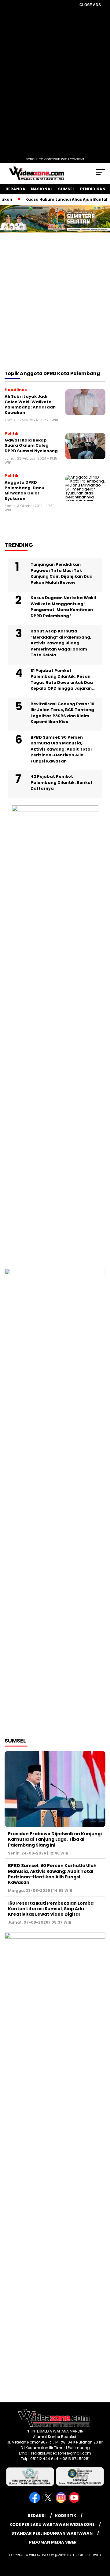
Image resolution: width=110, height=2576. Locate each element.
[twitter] (48, 2501)
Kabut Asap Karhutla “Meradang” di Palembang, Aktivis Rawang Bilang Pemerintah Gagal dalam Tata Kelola (61, 643)
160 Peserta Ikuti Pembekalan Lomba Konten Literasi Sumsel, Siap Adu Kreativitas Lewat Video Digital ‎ (51, 1909)
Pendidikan (93, 189)
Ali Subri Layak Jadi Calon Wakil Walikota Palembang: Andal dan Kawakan (30, 404)
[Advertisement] (55, 310)
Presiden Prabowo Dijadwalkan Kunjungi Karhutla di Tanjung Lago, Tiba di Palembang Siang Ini (55, 1839)
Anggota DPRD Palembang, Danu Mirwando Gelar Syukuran (24, 490)
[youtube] (75, 2501)
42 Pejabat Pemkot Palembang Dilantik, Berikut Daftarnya (62, 782)
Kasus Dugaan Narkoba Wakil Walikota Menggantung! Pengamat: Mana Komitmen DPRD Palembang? (63, 607)
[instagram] (62, 2501)
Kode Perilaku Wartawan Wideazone (52, 2524)
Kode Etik (66, 2516)
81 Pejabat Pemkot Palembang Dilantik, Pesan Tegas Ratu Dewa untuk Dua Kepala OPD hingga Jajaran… (63, 680)
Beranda (15, 189)
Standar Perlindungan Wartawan (52, 2533)
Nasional (42, 189)
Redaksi (37, 2516)
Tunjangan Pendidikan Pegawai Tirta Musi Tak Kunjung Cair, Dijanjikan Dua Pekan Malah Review (62, 573)
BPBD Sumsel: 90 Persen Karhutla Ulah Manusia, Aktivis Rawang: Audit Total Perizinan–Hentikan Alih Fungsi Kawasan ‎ (61, 749)
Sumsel (66, 189)
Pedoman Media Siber (53, 2542)
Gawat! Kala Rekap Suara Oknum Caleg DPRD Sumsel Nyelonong (31, 445)
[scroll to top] (102, 2541)
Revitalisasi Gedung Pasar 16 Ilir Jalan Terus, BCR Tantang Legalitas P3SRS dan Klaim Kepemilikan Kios (62, 713)
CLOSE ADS (90, 5)
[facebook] (35, 2501)
